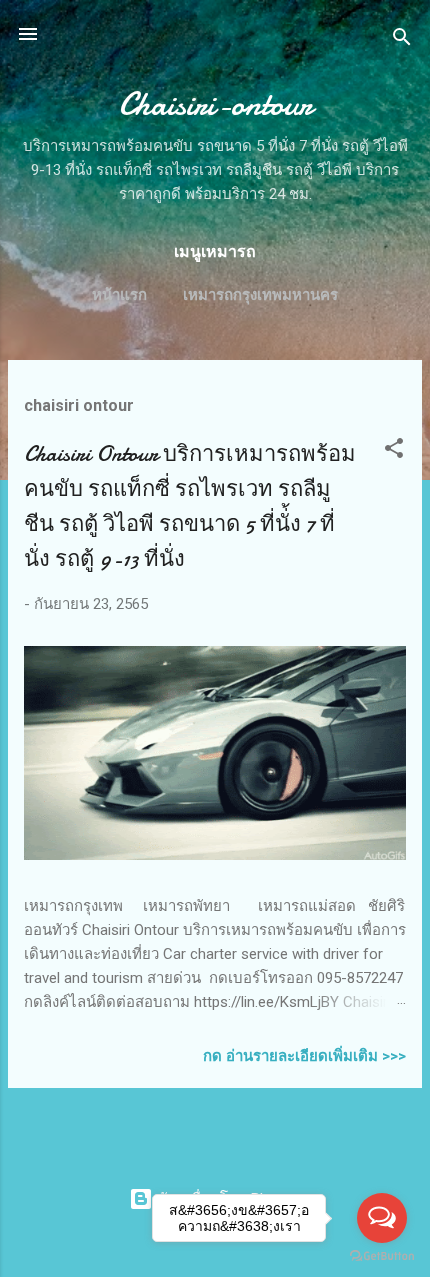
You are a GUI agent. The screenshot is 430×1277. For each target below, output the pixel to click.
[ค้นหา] (402, 40)
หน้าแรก (119, 295)
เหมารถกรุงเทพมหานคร (260, 295)
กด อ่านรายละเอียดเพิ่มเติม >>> (304, 1056)
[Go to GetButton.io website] (382, 1256)
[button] (394, 451)
